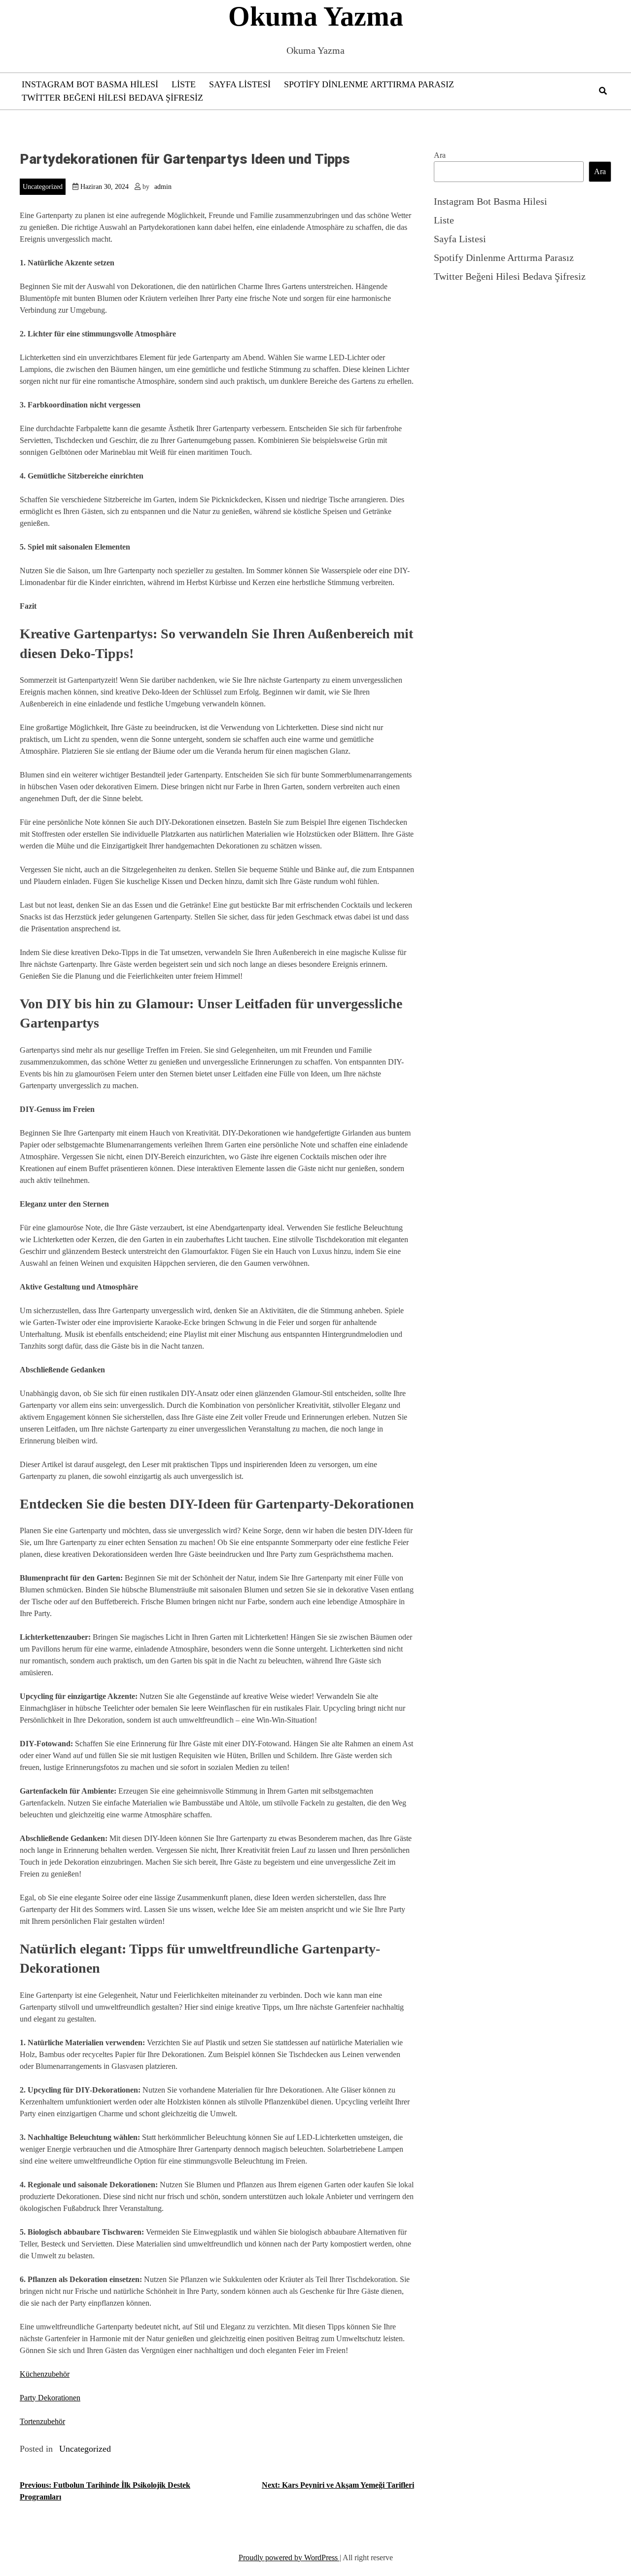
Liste (184, 84)
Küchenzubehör (45, 2374)
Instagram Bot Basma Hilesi (90, 84)
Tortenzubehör (42, 2421)
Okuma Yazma (316, 16)
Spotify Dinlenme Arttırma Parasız (369, 84)
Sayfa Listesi (240, 84)
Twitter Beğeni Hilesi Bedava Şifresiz (112, 98)
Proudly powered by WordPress (289, 2558)
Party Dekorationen (50, 2398)
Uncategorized (43, 187)
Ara (440, 155)
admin (163, 187)
